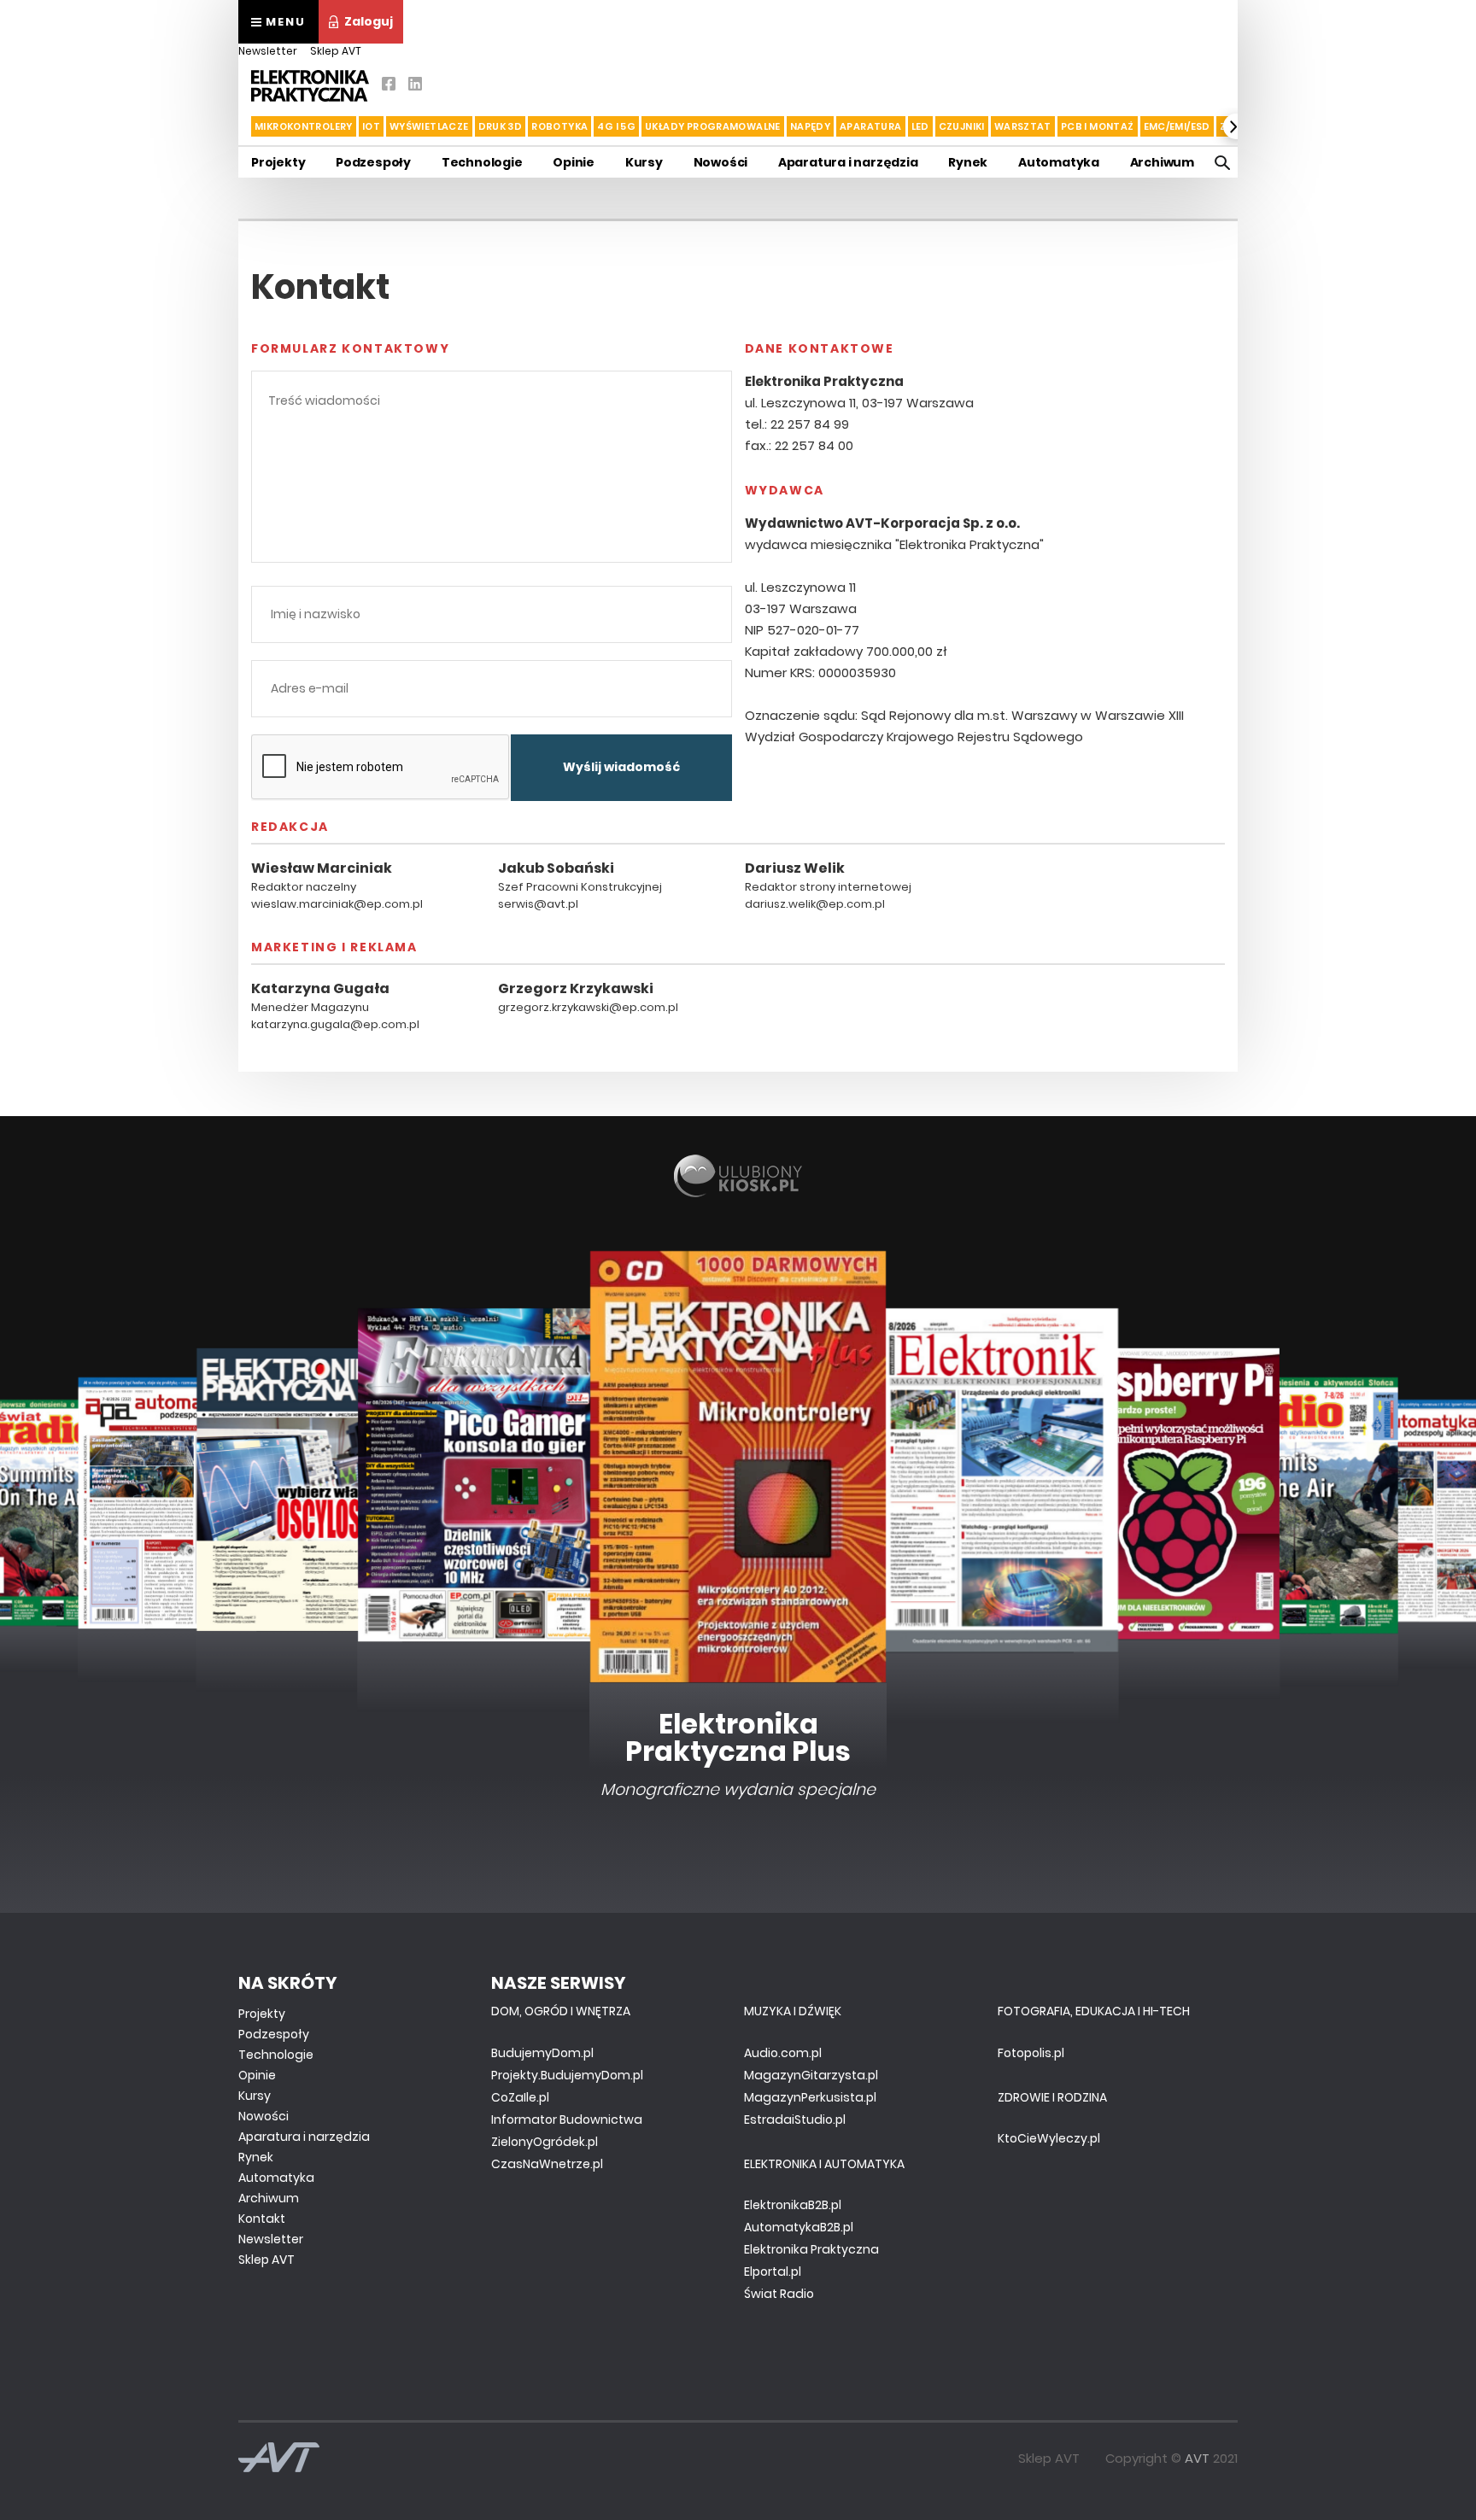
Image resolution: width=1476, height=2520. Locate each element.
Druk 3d (501, 126)
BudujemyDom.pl (542, 2053)
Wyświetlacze (429, 126)
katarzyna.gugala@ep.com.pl (335, 1024)
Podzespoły (373, 162)
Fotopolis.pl (1031, 2053)
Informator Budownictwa (567, 2119)
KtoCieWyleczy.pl (1049, 2138)
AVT (1197, 2458)
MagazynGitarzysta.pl (811, 2075)
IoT (371, 126)
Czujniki (962, 126)
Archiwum (1162, 162)
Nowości (721, 162)
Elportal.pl (773, 2272)
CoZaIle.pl (520, 2097)
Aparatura (870, 126)
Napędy (810, 126)
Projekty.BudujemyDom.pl (567, 2075)
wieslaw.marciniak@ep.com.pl (337, 904)
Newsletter (268, 51)
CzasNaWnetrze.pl (547, 2164)
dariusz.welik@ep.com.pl (815, 904)
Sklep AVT (336, 51)
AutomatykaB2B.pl (799, 2227)
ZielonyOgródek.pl (545, 2142)
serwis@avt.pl (538, 904)
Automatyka (1059, 162)
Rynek (968, 162)
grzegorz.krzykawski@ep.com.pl (588, 1007)
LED (920, 126)
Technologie (482, 162)
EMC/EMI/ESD (1177, 126)
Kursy (644, 162)
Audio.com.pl (783, 2053)
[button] (240, 126)
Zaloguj (369, 21)
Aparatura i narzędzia (848, 162)
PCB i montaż (1098, 126)
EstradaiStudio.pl (795, 2119)
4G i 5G (616, 126)
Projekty (278, 162)
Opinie (574, 162)
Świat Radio (779, 2294)
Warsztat (1023, 126)
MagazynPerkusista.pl (810, 2097)
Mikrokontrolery (304, 126)
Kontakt (262, 2219)
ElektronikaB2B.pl (793, 2205)
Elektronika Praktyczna (811, 2249)
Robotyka (559, 126)
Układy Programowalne (713, 126)
